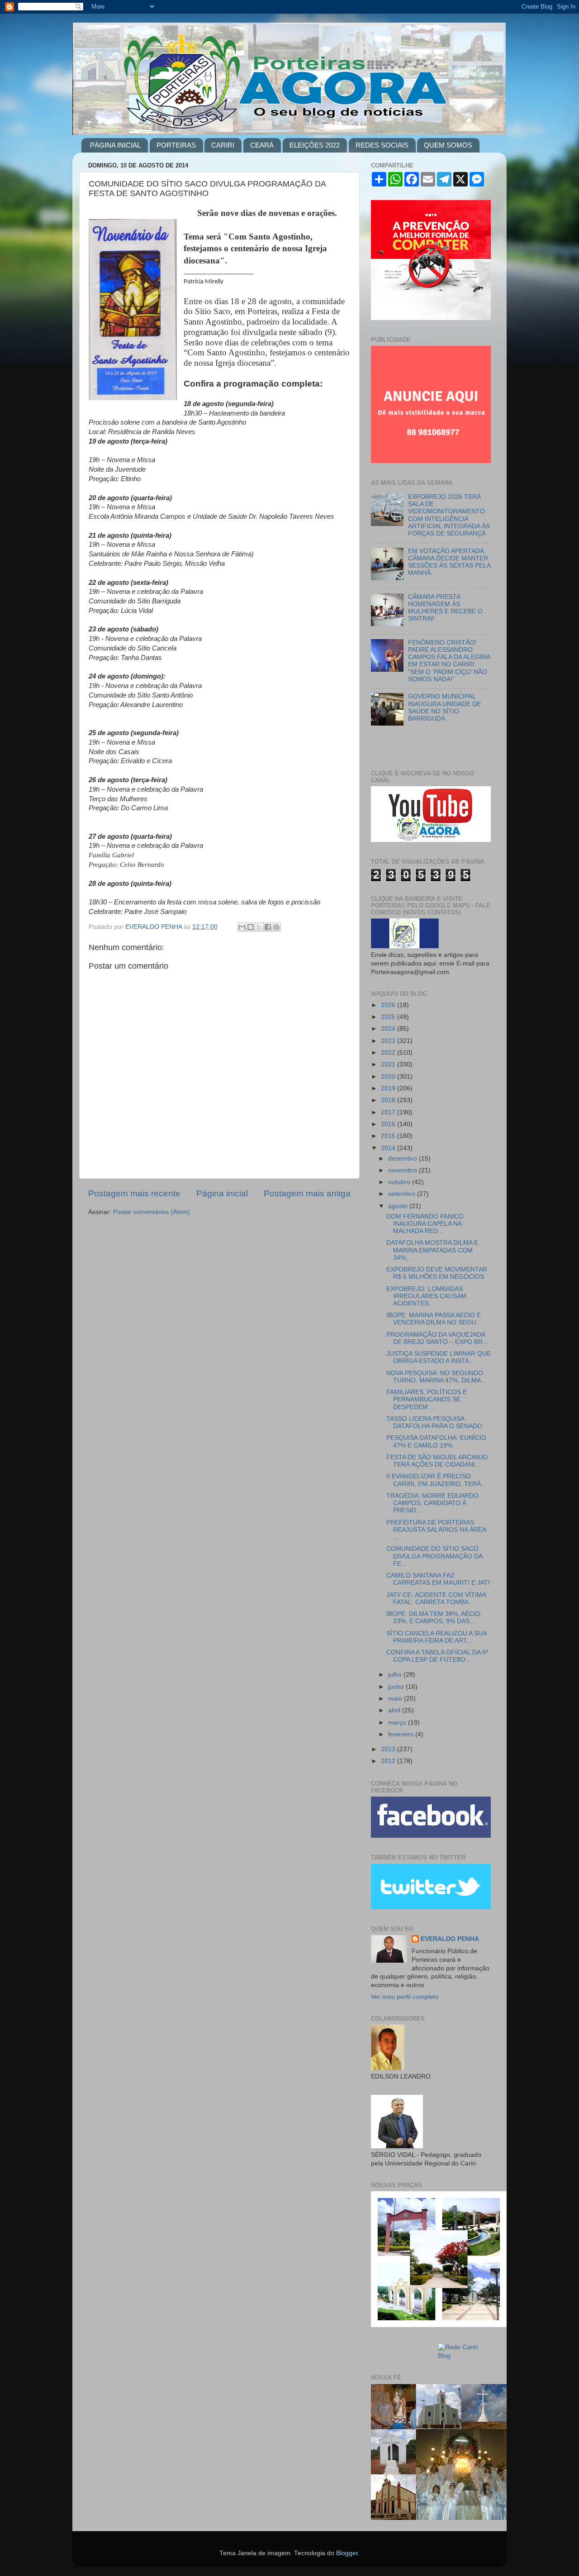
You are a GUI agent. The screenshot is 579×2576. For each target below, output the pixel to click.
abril (395, 1710)
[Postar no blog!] (251, 927)
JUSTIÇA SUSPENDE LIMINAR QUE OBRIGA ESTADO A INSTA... (439, 1357)
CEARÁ (262, 145)
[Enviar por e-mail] (242, 927)
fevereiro (402, 1734)
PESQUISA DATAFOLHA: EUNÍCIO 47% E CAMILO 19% (436, 1441)
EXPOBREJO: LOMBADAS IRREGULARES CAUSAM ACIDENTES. (426, 1296)
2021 (389, 1064)
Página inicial (222, 1193)
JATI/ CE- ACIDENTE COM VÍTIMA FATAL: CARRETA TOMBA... (436, 1599)
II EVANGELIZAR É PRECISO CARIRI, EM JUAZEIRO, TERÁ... (436, 1480)
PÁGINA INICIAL (115, 145)
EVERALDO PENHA (450, 1939)
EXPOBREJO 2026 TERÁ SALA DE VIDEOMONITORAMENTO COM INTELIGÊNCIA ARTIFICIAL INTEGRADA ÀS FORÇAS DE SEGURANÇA (449, 515)
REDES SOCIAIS (382, 145)
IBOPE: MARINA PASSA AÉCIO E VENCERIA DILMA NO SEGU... (434, 1319)
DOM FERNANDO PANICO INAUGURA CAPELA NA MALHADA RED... (425, 1224)
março (398, 1723)
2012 (389, 1761)
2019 (389, 1088)
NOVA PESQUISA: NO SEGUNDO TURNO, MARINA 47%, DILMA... (436, 1377)
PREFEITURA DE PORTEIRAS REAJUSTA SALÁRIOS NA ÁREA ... (436, 1530)
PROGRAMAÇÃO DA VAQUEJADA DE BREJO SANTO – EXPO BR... (437, 1338)
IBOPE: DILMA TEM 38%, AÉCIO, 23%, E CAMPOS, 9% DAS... (434, 1618)
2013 (389, 1749)
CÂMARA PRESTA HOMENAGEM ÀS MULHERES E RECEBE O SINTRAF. (445, 608)
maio (396, 1699)
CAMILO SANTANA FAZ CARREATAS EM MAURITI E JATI (438, 1579)
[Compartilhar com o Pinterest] (276, 927)
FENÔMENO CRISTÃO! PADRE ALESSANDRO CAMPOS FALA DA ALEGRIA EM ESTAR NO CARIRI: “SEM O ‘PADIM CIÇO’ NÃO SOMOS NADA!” (449, 661)
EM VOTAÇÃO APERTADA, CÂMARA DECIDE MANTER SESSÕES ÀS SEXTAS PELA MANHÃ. (449, 562)
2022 (389, 1053)
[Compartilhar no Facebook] (268, 927)
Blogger (347, 2553)
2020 (389, 1077)
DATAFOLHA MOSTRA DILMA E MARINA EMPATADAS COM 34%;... (432, 1250)
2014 (389, 1148)
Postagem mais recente (134, 1193)
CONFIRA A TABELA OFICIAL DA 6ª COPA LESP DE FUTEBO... (437, 1656)
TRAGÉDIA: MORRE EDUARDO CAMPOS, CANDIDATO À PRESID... (432, 1503)
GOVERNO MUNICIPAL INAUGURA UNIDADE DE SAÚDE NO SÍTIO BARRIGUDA (444, 707)
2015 (389, 1136)
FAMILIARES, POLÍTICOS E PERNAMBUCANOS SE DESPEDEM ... (427, 1399)
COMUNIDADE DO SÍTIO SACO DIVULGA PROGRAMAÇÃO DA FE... (434, 1556)
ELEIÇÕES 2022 (315, 145)
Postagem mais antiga (307, 1193)
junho (397, 1687)
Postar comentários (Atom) (152, 1212)
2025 (389, 1017)
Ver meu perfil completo (405, 1997)
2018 (389, 1100)
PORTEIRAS (176, 145)
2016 (389, 1124)
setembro (403, 1194)
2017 (389, 1112)
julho (396, 1675)
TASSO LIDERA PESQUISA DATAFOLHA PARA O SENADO (434, 1422)
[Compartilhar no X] (259, 927)
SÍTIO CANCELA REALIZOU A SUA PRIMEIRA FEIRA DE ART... (436, 1637)
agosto (399, 1206)
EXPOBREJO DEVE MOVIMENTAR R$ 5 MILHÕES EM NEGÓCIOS (437, 1273)
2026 (389, 1005)
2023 (389, 1041)
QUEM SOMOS (448, 145)
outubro (400, 1182)
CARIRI (223, 145)
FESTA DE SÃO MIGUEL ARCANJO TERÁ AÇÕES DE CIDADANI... (437, 1461)
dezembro (403, 1159)
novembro (403, 1170)
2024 (389, 1029)
